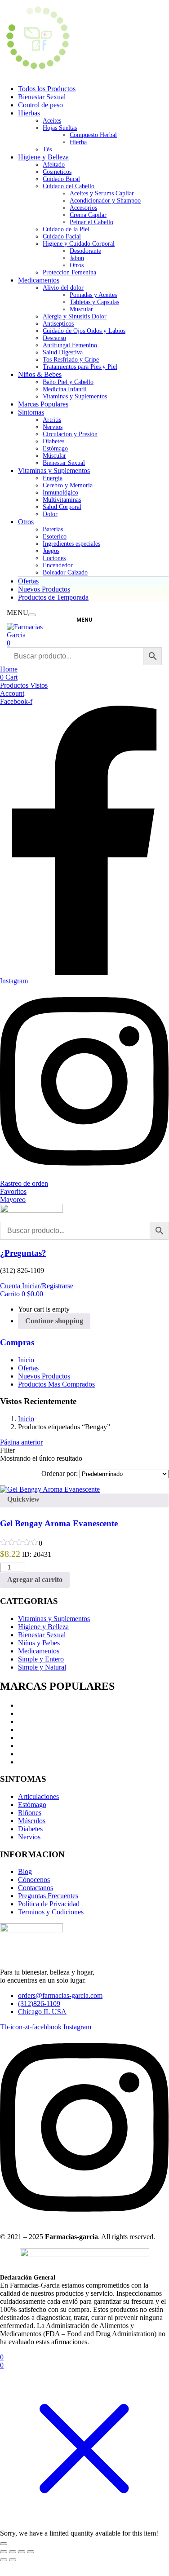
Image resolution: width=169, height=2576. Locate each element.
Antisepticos (58, 324)
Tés (47, 149)
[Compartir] (22, 2552)
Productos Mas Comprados (56, 1384)
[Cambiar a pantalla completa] (13, 2552)
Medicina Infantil (65, 389)
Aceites (52, 121)
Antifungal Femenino (70, 345)
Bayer (27, 1754)
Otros (77, 265)
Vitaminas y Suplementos (75, 396)
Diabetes (53, 441)
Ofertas (28, 581)
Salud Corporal (62, 507)
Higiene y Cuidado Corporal (79, 244)
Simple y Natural (42, 1667)
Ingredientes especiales (71, 544)
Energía (53, 478)
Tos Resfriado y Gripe (71, 360)
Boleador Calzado (65, 572)
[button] (22, 1294)
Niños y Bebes (39, 1643)
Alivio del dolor (63, 288)
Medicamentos (39, 280)
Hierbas (29, 113)
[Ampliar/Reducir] (4, 2552)
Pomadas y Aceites (93, 295)
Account (12, 693)
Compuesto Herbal (93, 135)
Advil (26, 1721)
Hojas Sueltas (60, 128)
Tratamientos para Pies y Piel (80, 367)
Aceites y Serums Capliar (102, 193)
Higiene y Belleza (43, 157)
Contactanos (36, 1888)
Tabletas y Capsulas (94, 302)
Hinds (27, 1730)
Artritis (52, 420)
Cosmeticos (57, 172)
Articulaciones (38, 1796)
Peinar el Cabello (91, 222)
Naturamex (34, 1762)
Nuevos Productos (44, 589)
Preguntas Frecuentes (48, 1896)
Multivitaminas (62, 500)
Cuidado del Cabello (69, 186)
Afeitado (54, 165)
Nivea (27, 1746)
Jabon (77, 258)
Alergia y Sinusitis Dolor (75, 316)
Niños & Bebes (40, 374)
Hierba (78, 142)
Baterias (53, 529)
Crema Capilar (88, 215)
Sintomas (31, 412)
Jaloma (28, 1738)
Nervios (53, 427)
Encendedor (58, 565)
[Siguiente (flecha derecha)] (13, 2560)
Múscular (54, 456)
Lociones (54, 558)
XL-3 (26, 1713)
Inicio (26, 1360)
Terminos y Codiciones (51, 1912)
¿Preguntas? (23, 1253)
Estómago (55, 448)
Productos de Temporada (53, 597)
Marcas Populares (43, 404)
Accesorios (83, 208)
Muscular (81, 309)
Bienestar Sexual (42, 97)
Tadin (26, 1705)
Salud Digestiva (63, 352)
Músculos (32, 1821)
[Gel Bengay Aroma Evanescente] (50, 1489)
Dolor (50, 514)
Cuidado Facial (62, 236)
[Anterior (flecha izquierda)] (4, 2560)
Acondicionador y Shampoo (105, 201)
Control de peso (40, 105)
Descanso (54, 338)
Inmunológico (60, 493)
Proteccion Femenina (69, 272)
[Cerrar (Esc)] (31, 2552)
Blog (25, 1871)
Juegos (51, 551)
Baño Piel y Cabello (68, 382)
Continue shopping (54, 1321)
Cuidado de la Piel (66, 229)
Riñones (30, 1813)
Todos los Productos (47, 89)
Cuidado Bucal (61, 179)
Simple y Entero (41, 1659)
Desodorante (85, 251)
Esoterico (55, 537)
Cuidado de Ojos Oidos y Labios (84, 331)
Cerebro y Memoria (68, 485)
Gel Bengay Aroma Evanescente (59, 1523)
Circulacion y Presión (70, 434)
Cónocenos (34, 1880)
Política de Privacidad (49, 1904)
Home (9, 669)
